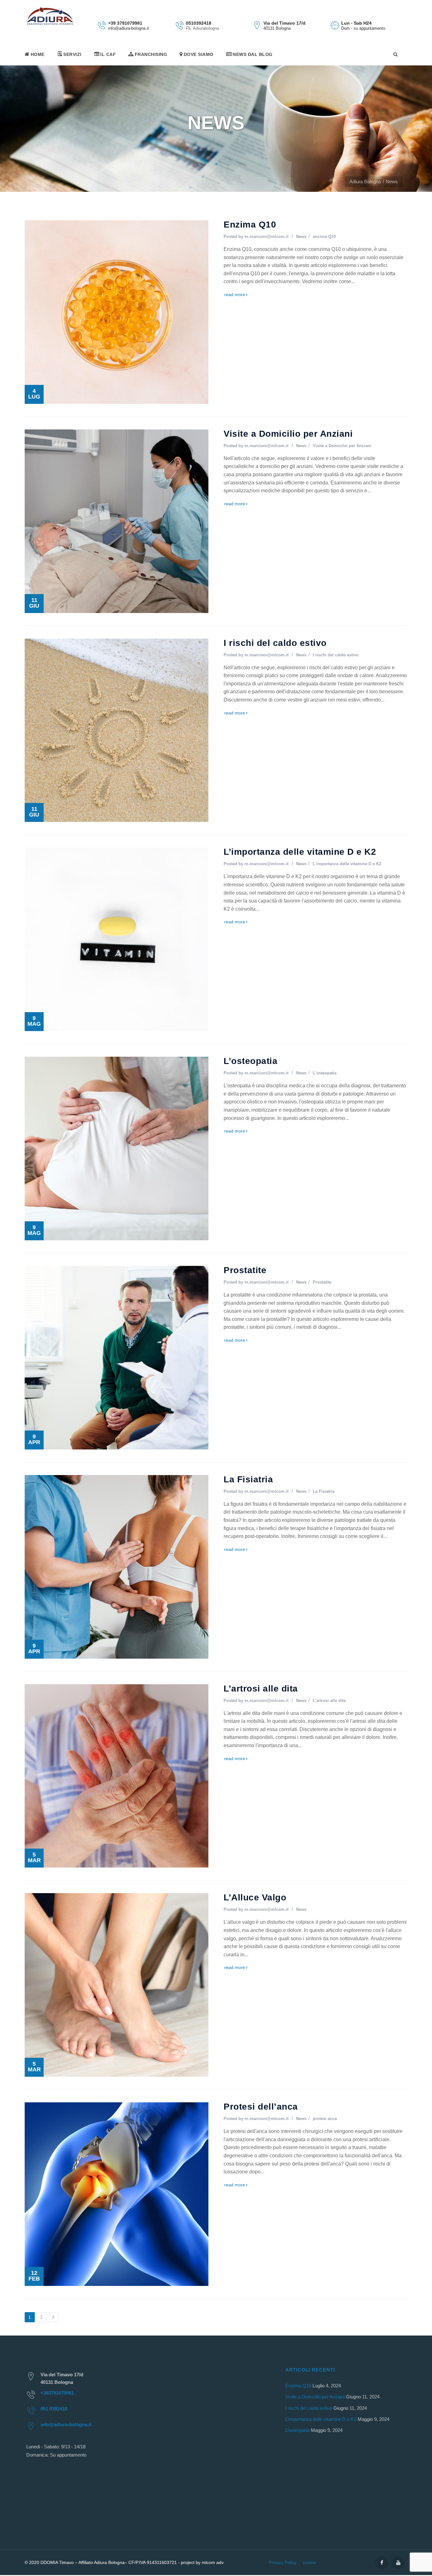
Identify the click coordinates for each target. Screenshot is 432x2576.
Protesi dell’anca (261, 2107)
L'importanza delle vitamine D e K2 (347, 864)
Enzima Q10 (250, 225)
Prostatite (245, 1270)
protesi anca (325, 2119)
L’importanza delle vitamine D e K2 (300, 852)
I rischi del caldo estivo (275, 643)
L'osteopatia (325, 1073)
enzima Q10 (324, 237)
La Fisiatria (248, 1479)
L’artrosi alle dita (261, 1689)
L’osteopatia (250, 1061)
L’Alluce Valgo (255, 1897)
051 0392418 (54, 2409)
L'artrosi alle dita (329, 1701)
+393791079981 (57, 2393)
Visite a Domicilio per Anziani (288, 434)
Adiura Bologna (365, 182)
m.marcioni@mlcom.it (266, 237)
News (301, 237)
